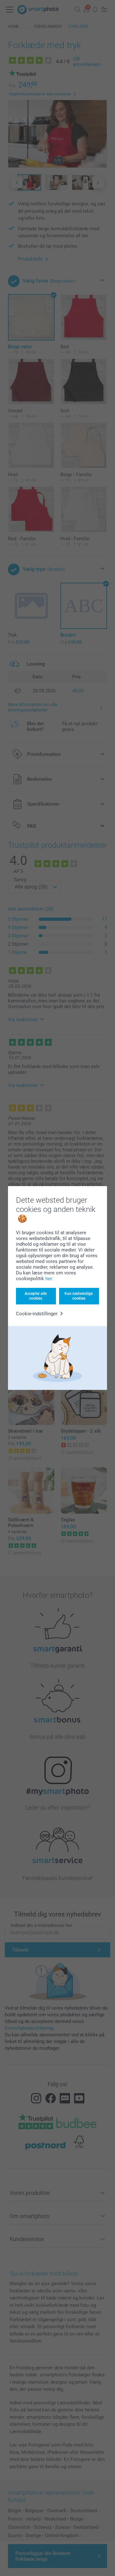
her (49, 1279)
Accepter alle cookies (36, 1296)
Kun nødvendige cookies (79, 1296)
